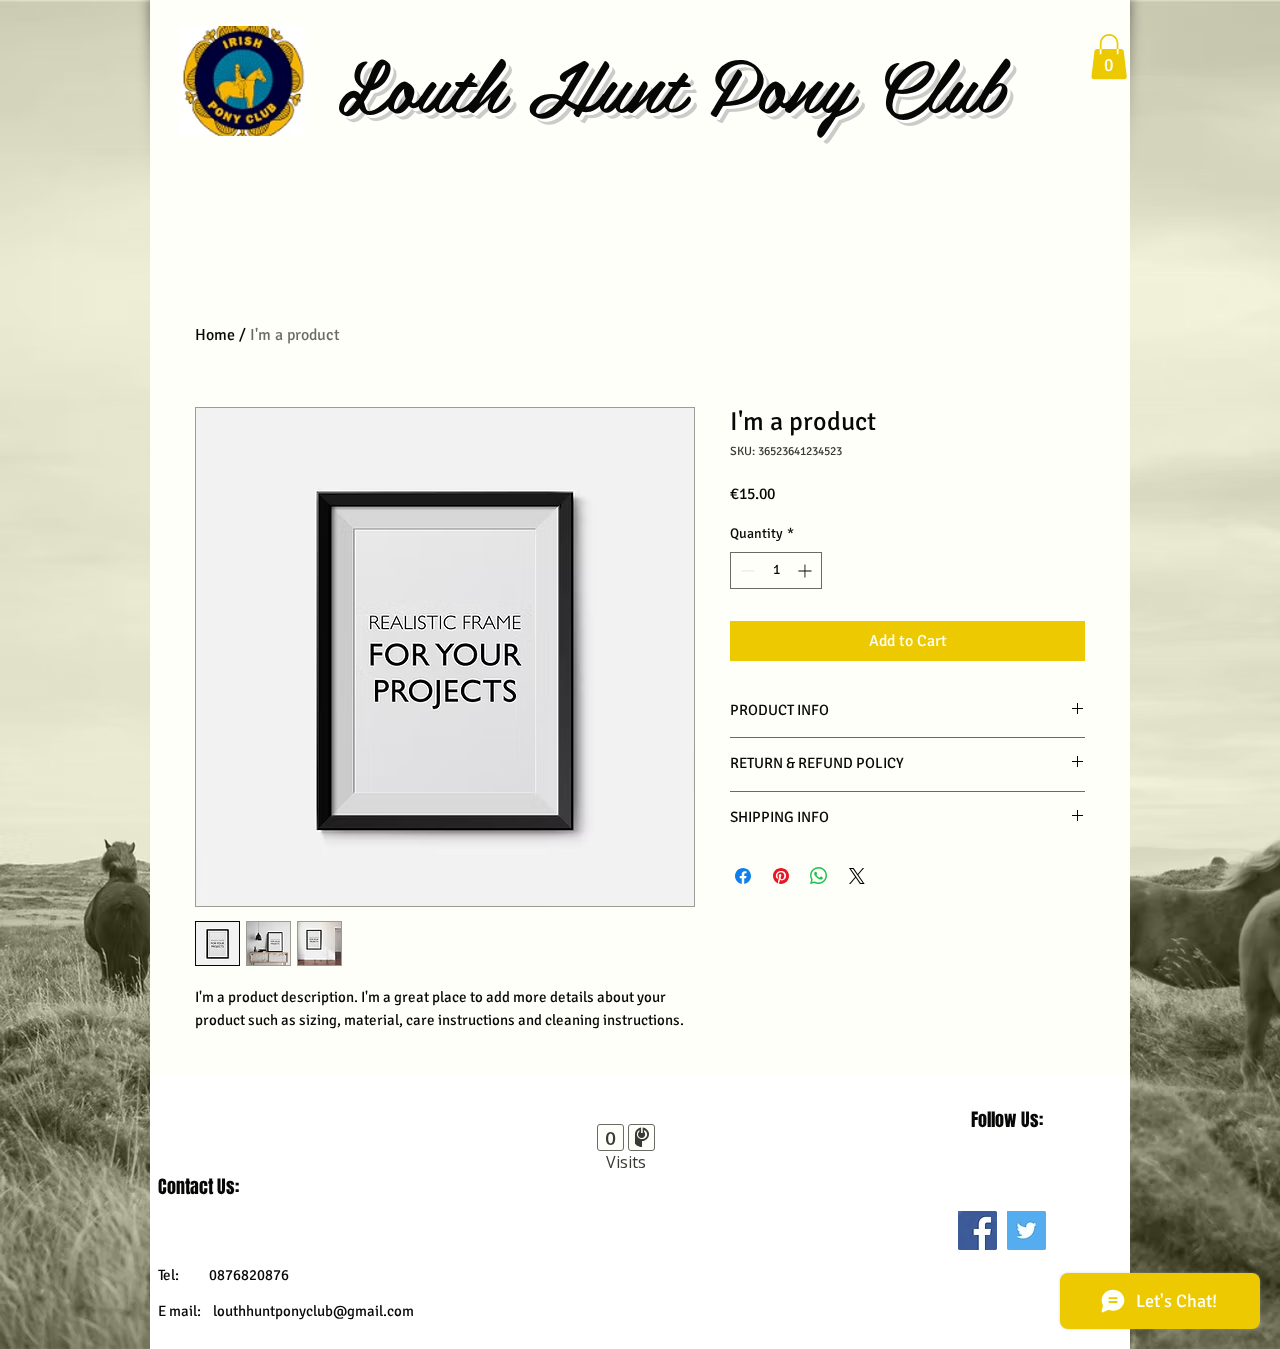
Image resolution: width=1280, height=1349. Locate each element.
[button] (1109, 56)
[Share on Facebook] (743, 876)
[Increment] (806, 570)
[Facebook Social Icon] (977, 1230)
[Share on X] (857, 876)
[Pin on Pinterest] (781, 876)
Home (215, 335)
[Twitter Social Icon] (1026, 1230)
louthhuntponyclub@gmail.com (313, 1311)
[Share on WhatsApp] (819, 876)
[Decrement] (745, 570)
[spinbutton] (776, 570)
